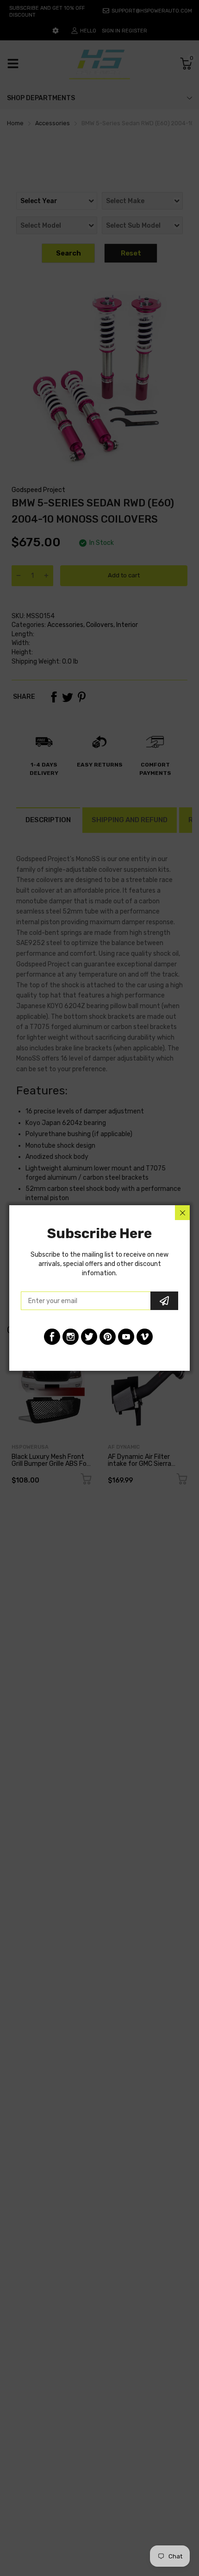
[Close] (182, 1213)
